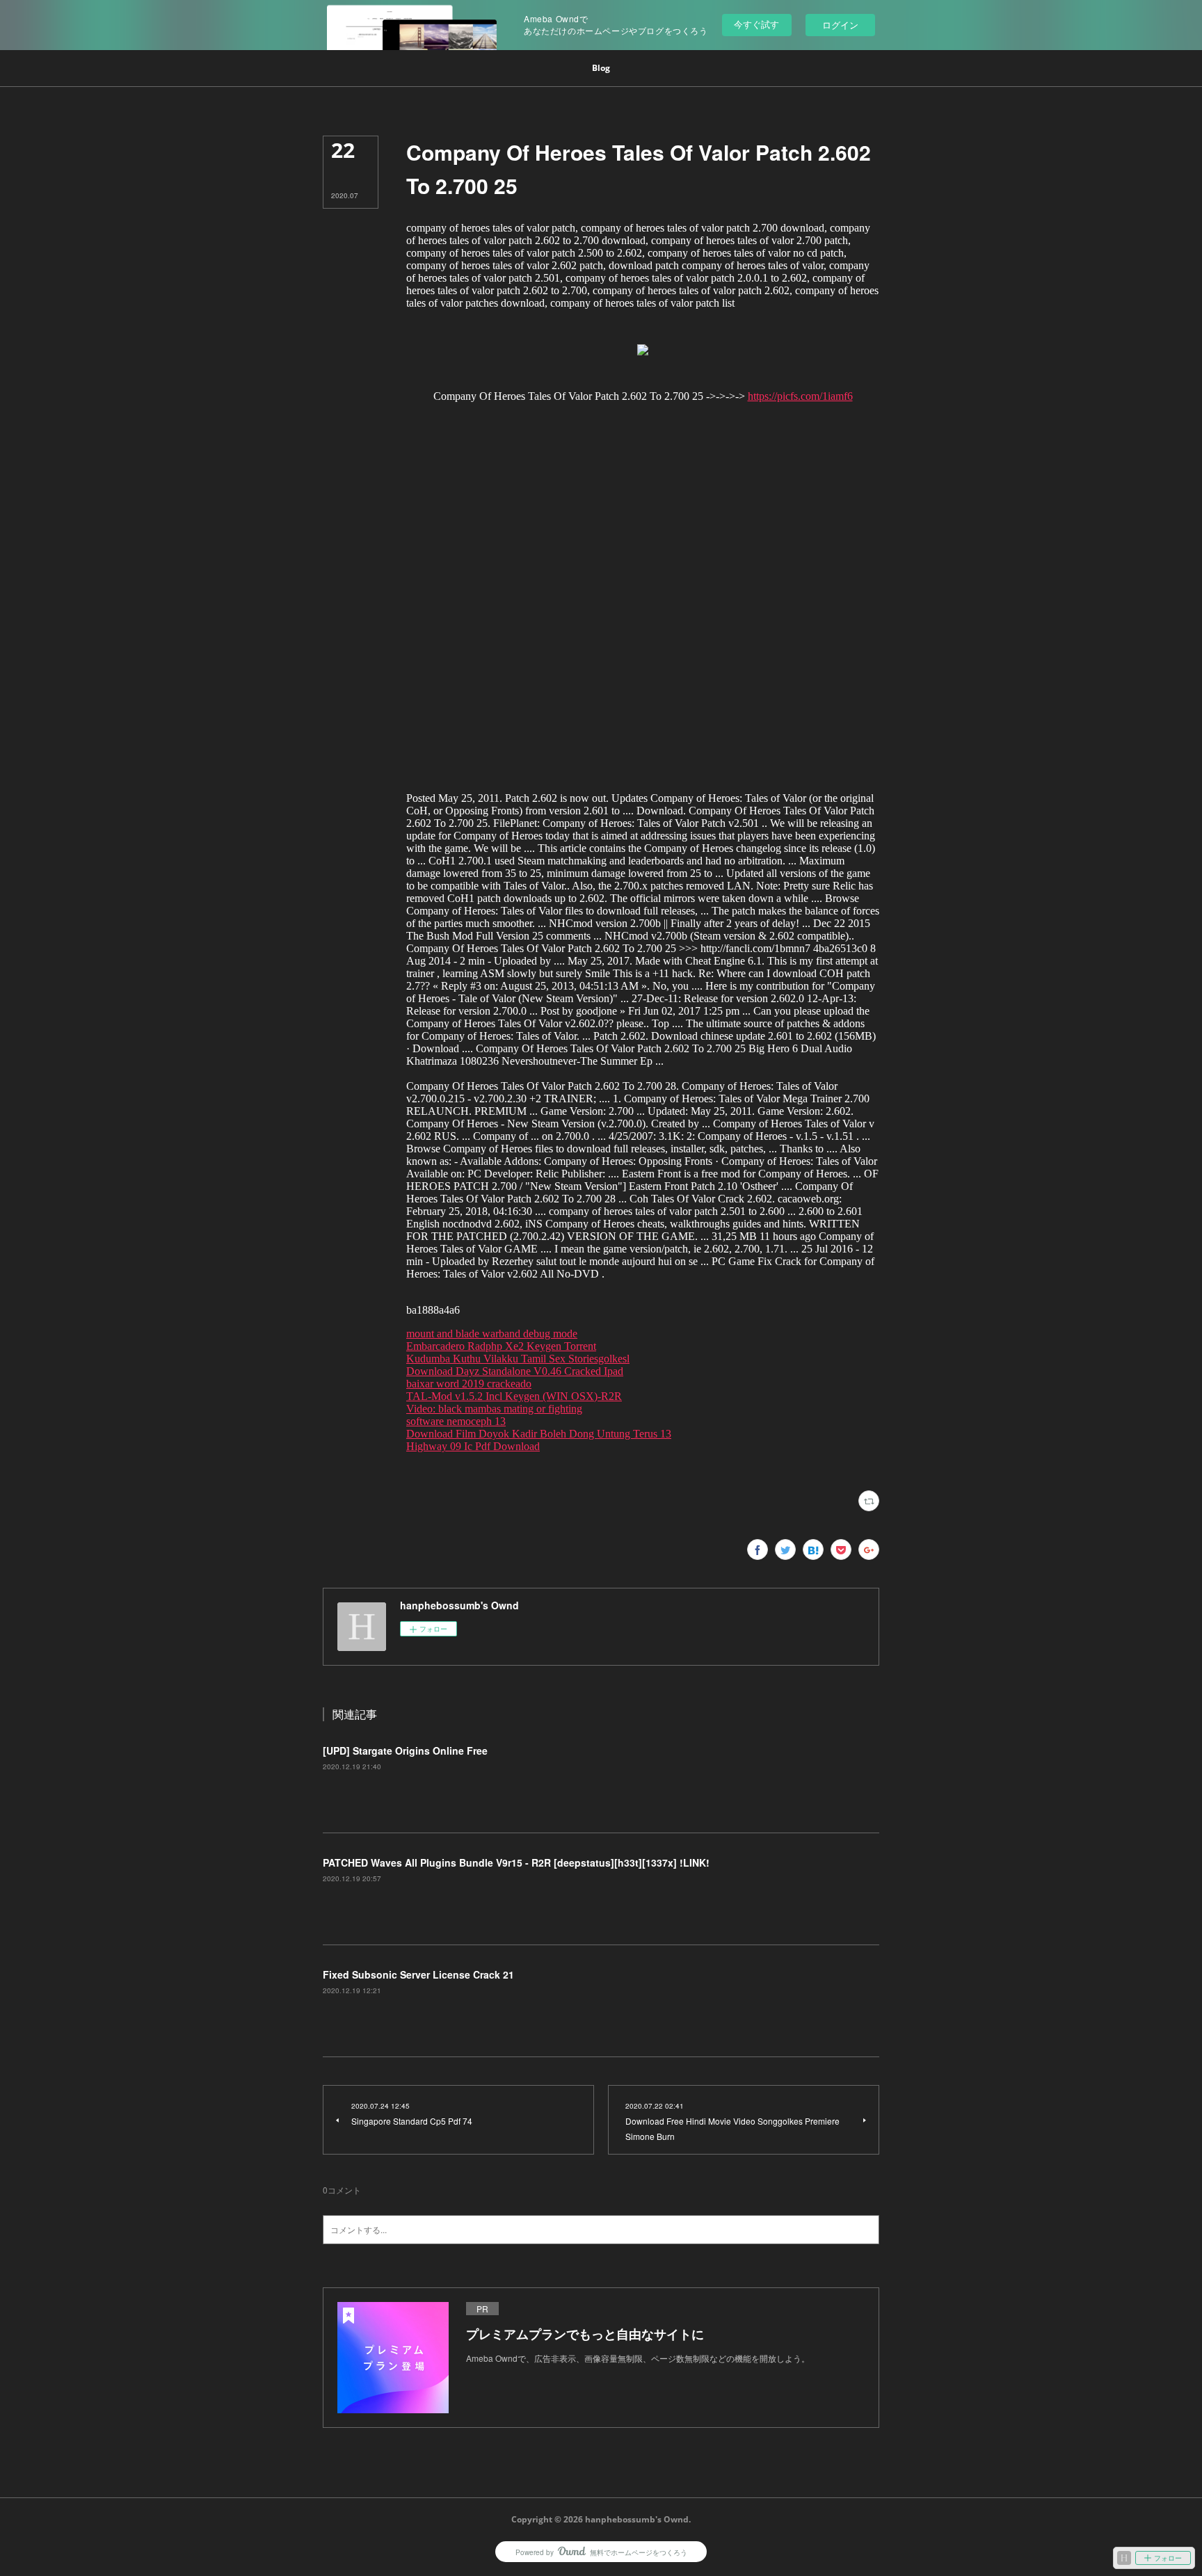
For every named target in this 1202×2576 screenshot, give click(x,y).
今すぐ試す (756, 24)
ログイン (840, 25)
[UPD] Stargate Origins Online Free (405, 1750)
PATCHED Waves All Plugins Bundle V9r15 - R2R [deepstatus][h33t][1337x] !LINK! (516, 1862)
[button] (601, 68)
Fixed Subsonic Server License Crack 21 (418, 1974)
